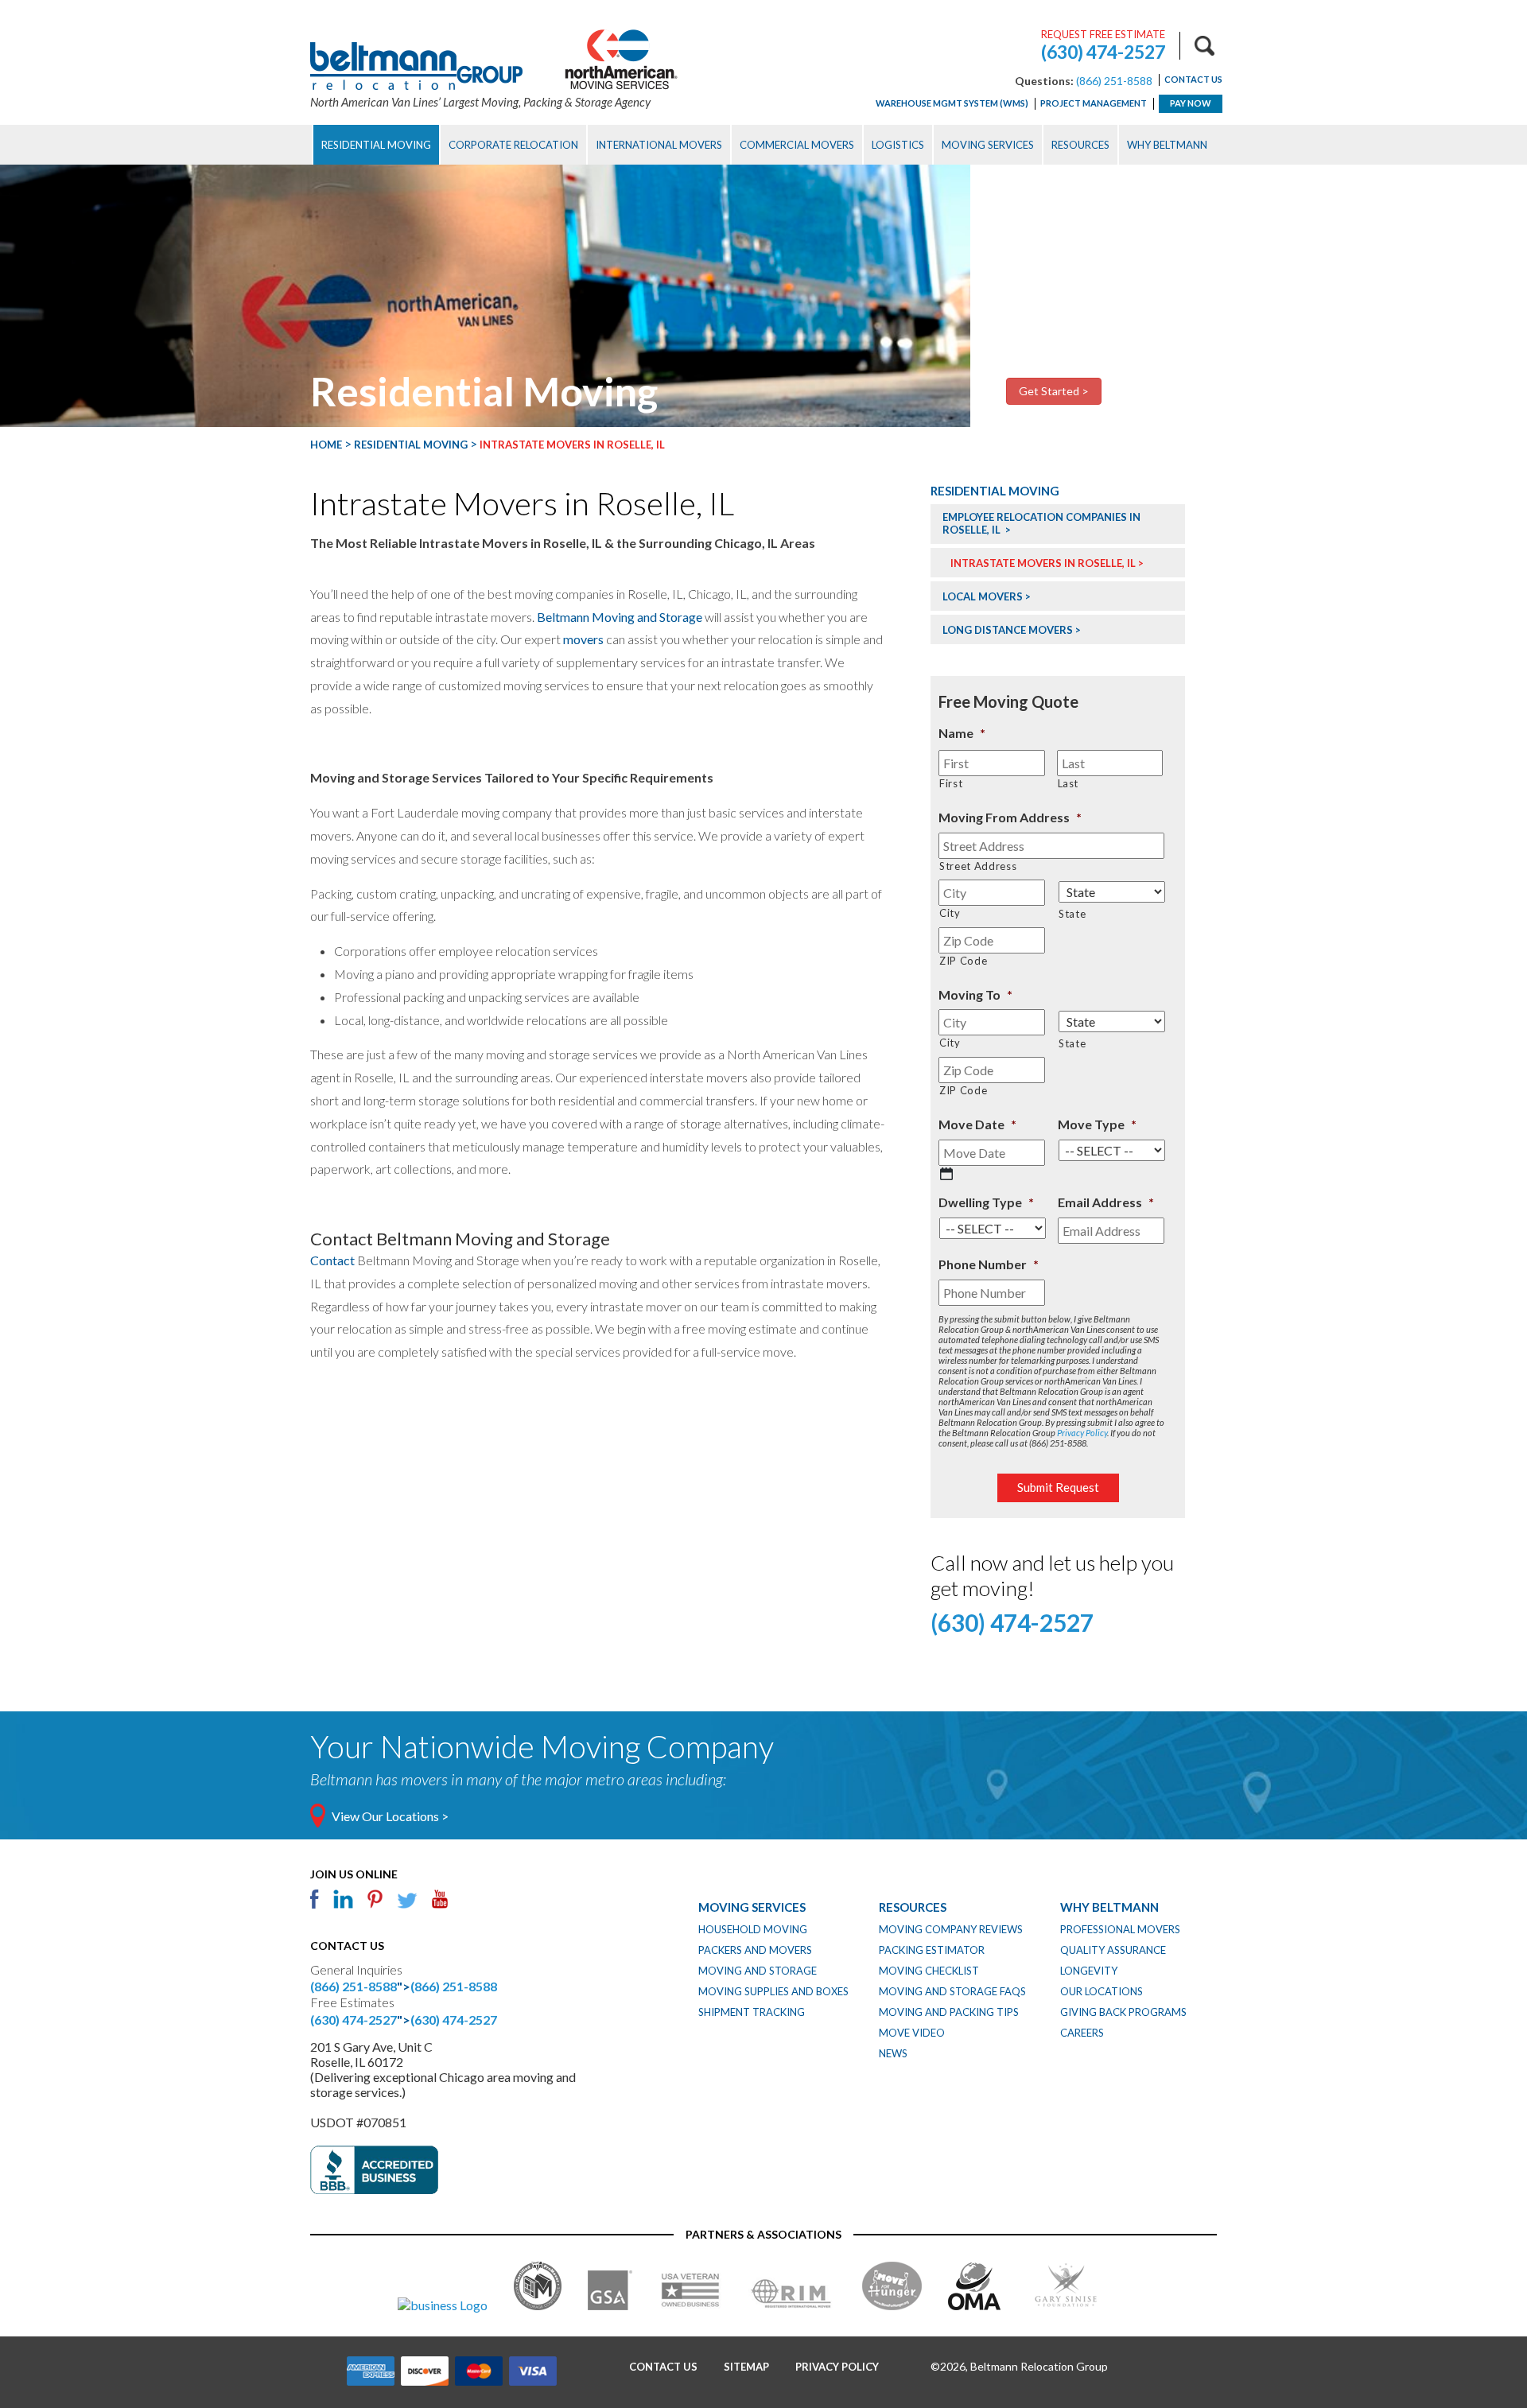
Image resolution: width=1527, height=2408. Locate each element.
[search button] (1205, 46)
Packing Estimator (932, 1950)
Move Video (912, 2033)
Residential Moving (376, 145)
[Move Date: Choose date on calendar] (946, 1174)
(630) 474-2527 (1103, 52)
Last (1069, 783)
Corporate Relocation (513, 145)
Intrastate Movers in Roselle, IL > (1047, 563)
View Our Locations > (390, 1816)
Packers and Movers (755, 1950)
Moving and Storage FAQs (952, 1991)
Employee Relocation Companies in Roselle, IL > (1041, 523)
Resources (1080, 145)
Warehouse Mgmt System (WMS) (952, 103)
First (951, 783)
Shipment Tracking (752, 2012)
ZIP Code (963, 961)
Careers (1082, 2033)
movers (583, 639)
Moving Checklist (929, 1971)
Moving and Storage (758, 1971)
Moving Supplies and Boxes (773, 1991)
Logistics (898, 145)
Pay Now (1191, 103)
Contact (332, 1260)
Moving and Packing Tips (949, 2012)
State (1072, 914)
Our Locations (1102, 1991)
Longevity (1089, 1971)
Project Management (1094, 103)
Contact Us (1193, 79)
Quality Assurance (1113, 1950)
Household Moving (753, 1929)
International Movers (659, 145)
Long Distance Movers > (1012, 630)
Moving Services (988, 145)
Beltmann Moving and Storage (620, 617)
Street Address (978, 866)
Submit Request (1058, 1487)
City (950, 913)
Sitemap (746, 2367)
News (893, 2053)
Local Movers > (987, 596)
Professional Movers (1120, 1929)
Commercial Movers (797, 145)
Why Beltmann (1167, 145)
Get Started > (1054, 391)
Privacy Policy (1082, 1433)
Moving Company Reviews (951, 1929)
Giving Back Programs (1123, 2012)
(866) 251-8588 (1114, 81)
